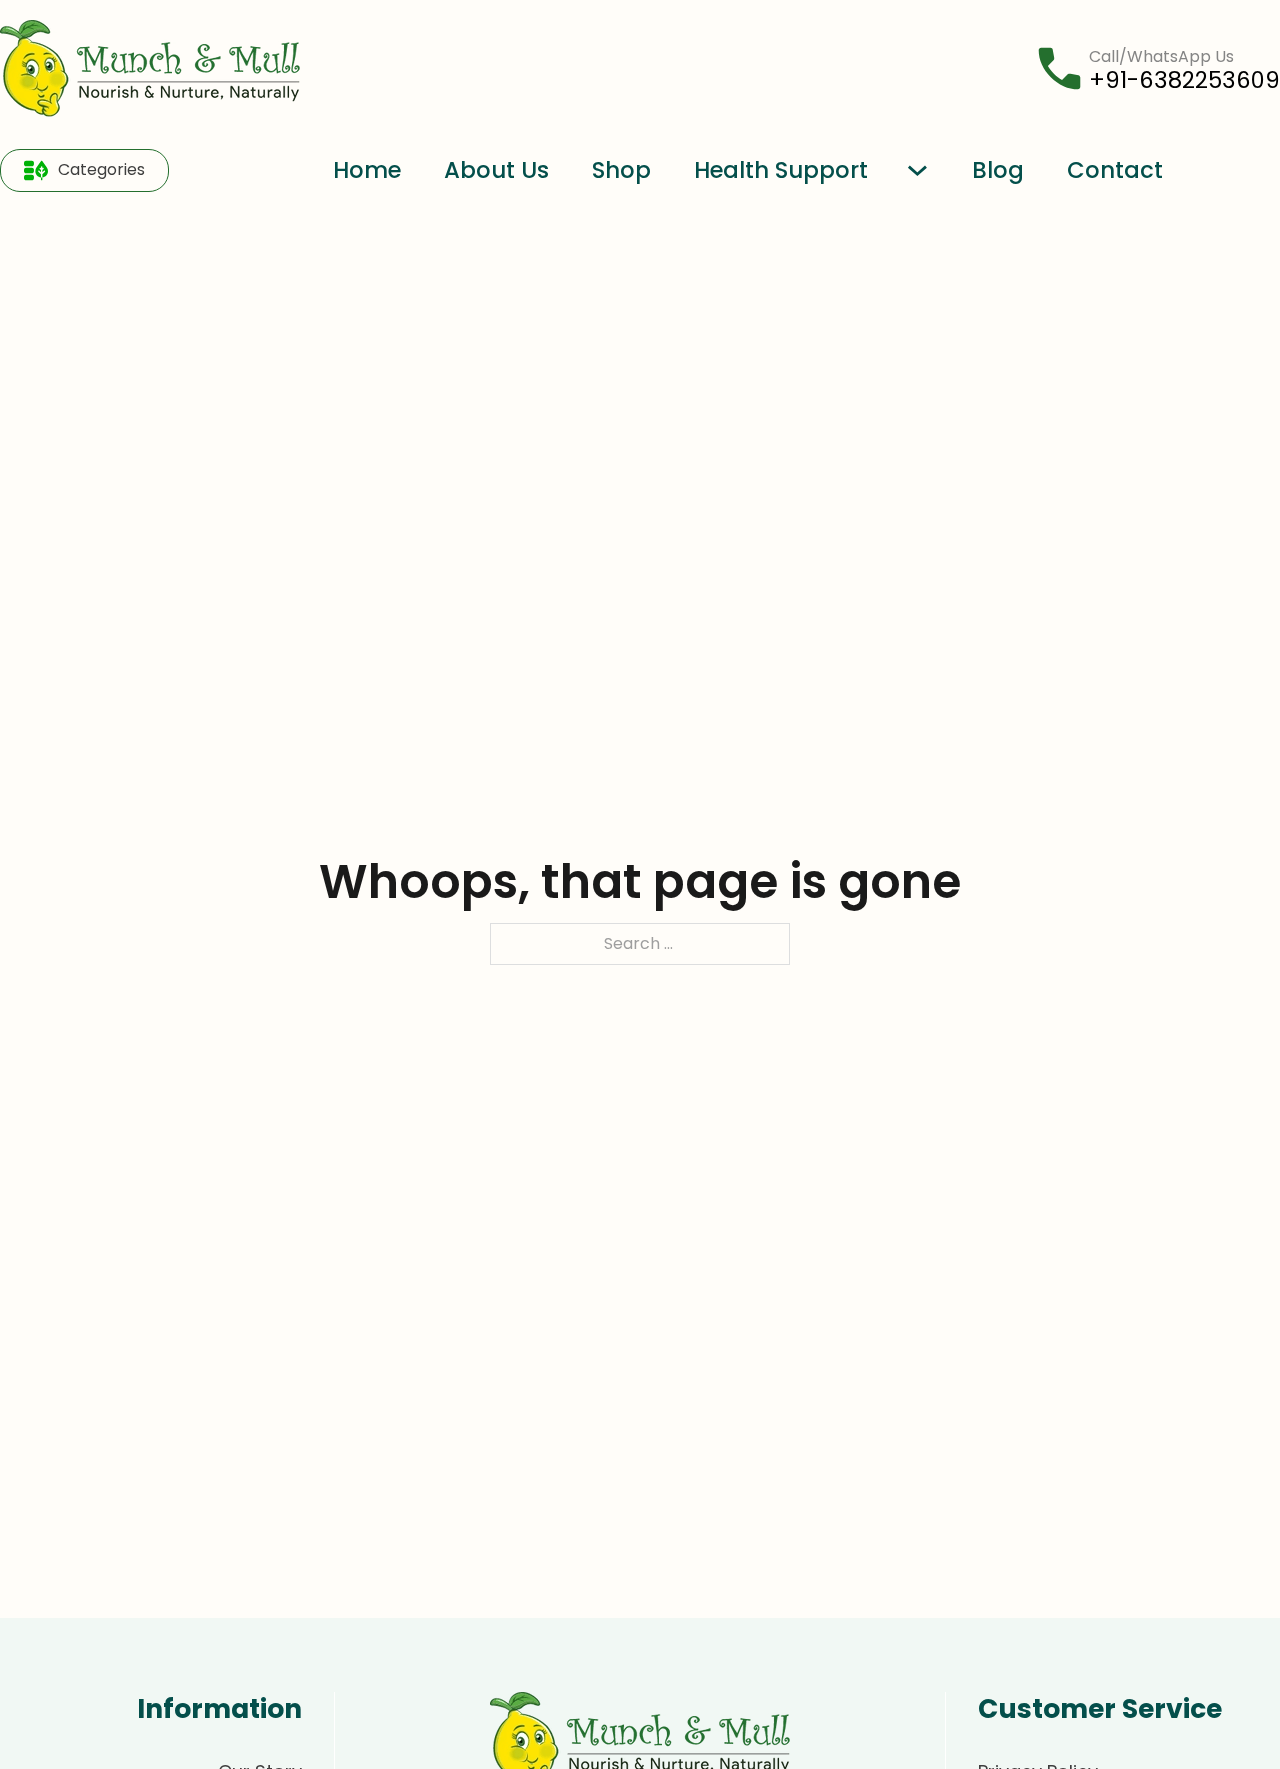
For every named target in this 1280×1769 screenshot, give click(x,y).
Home (367, 170)
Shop (621, 170)
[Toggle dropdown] (36, 170)
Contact (1115, 170)
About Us (496, 170)
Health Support (781, 170)
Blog (998, 170)
